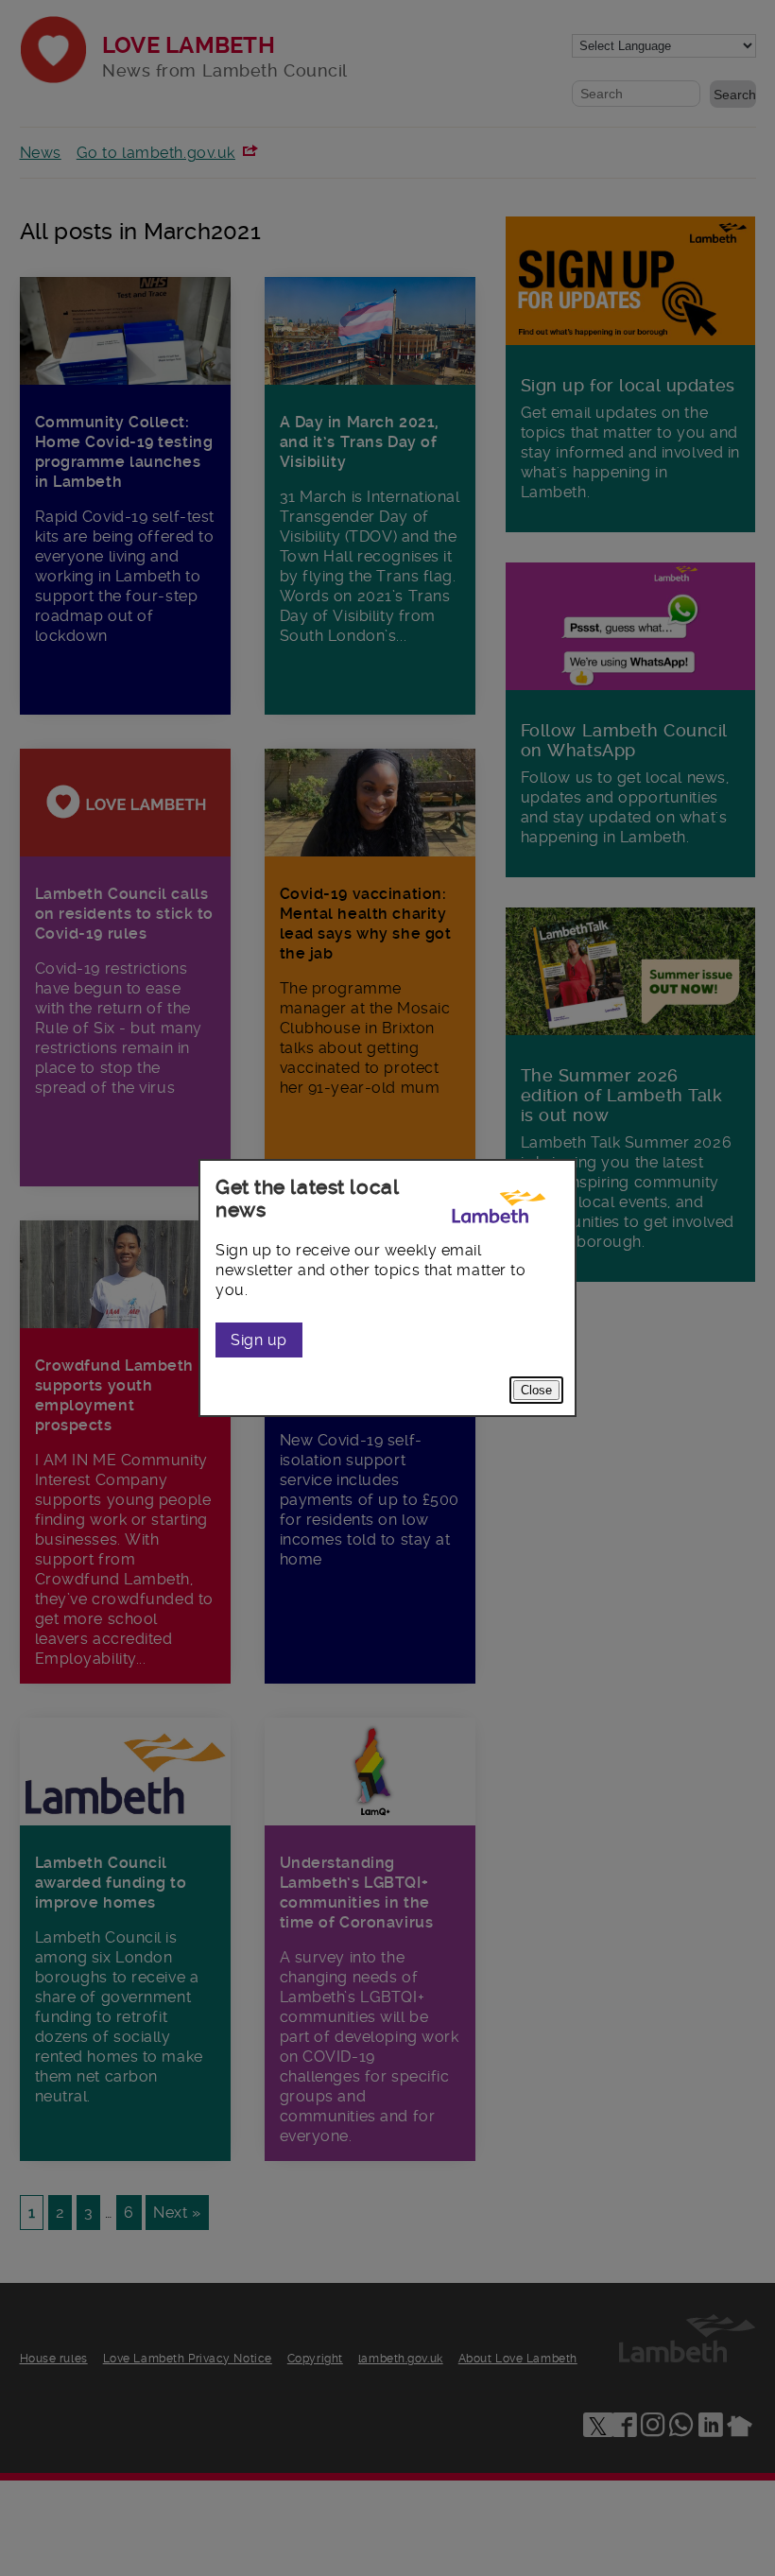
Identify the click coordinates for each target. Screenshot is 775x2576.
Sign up (259, 1340)
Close (536, 1390)
